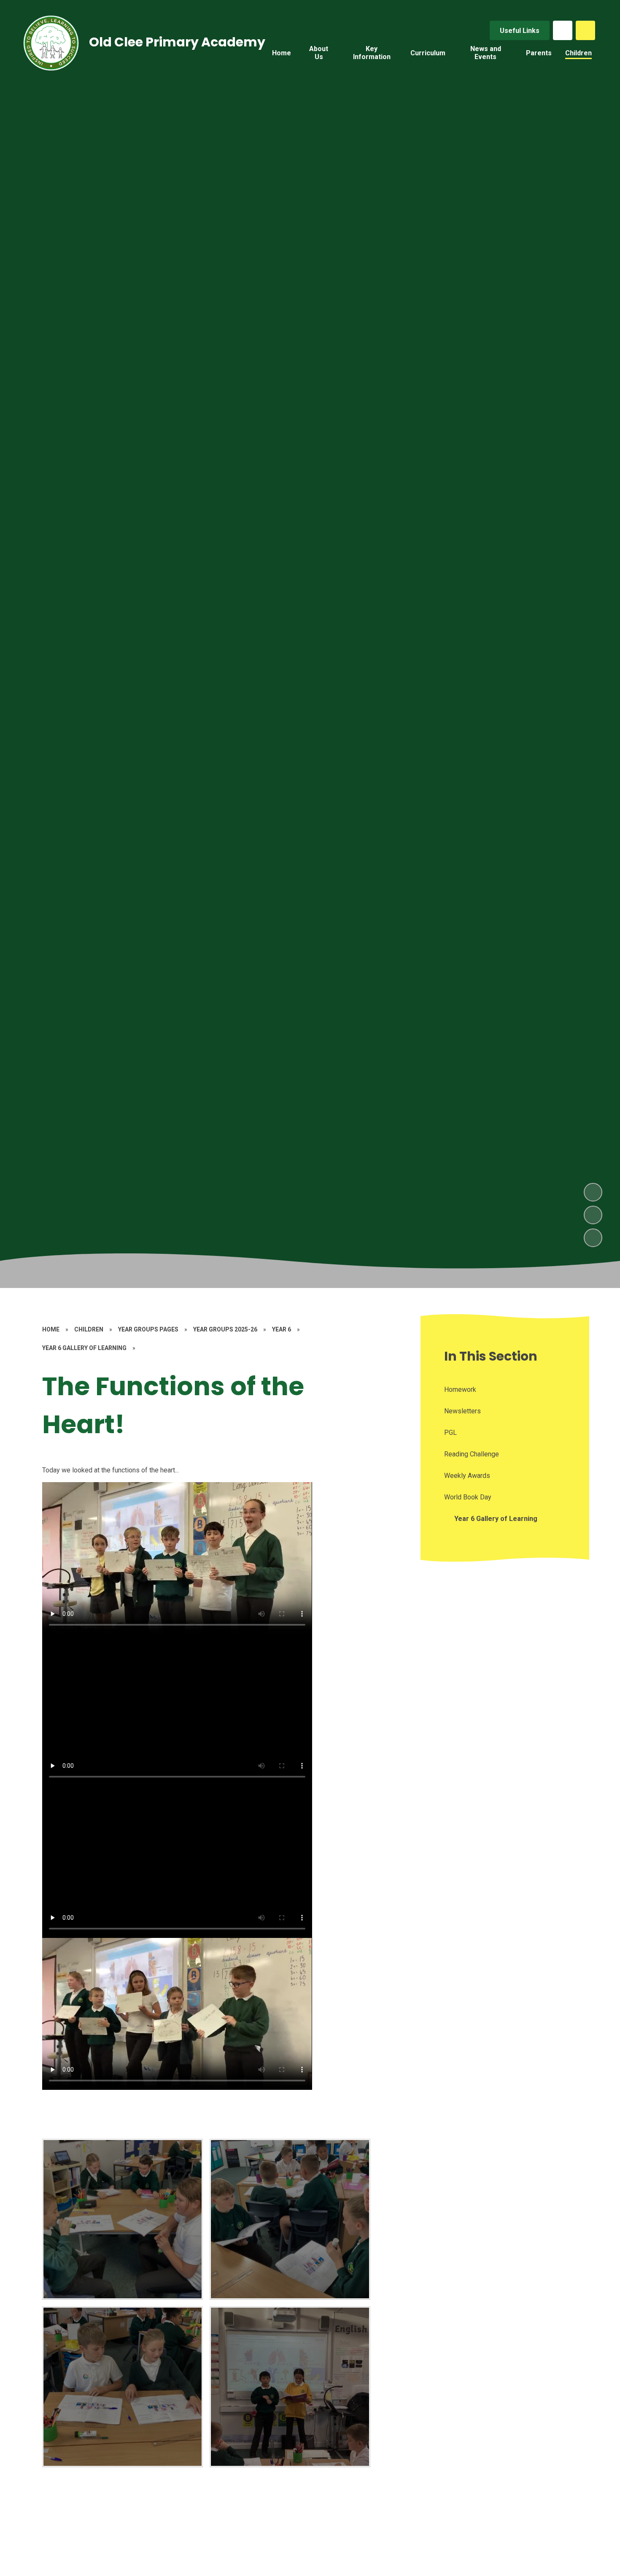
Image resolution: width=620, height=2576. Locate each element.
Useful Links (520, 31)
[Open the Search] (585, 30)
